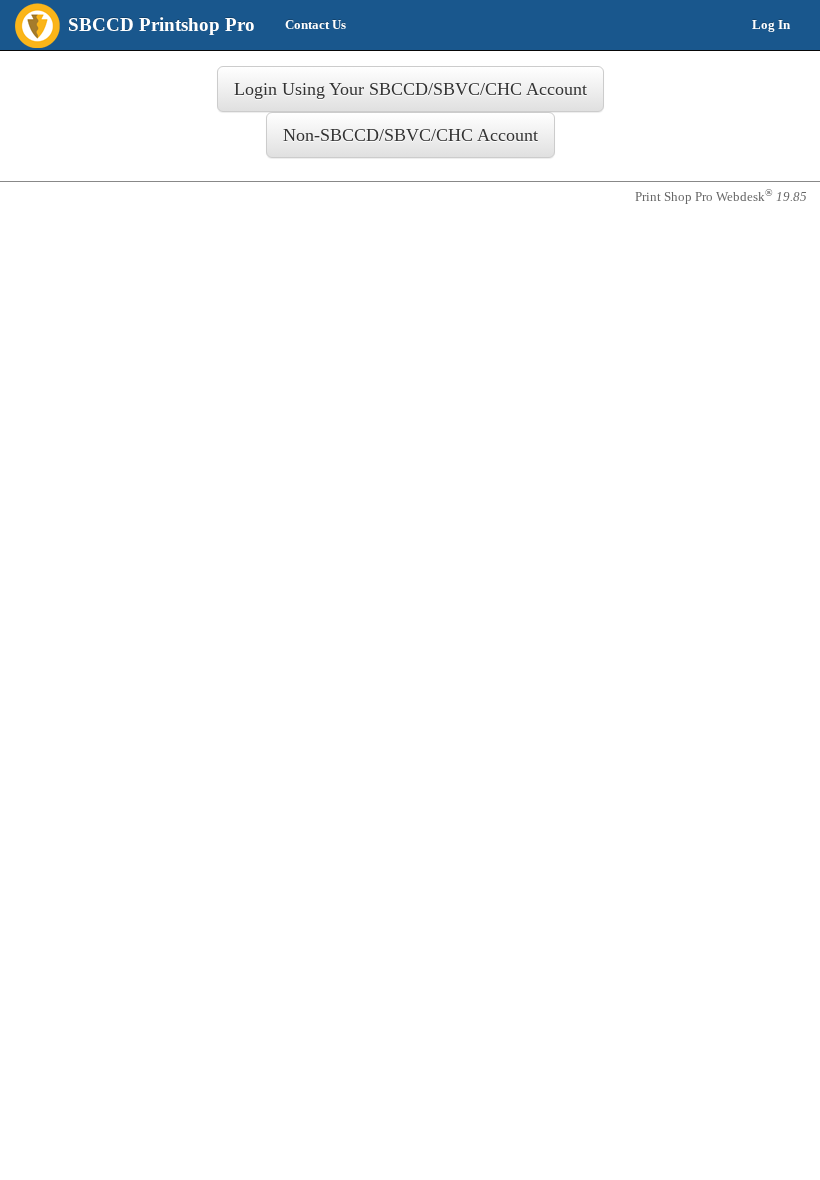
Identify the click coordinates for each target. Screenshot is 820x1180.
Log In (771, 24)
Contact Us (315, 24)
